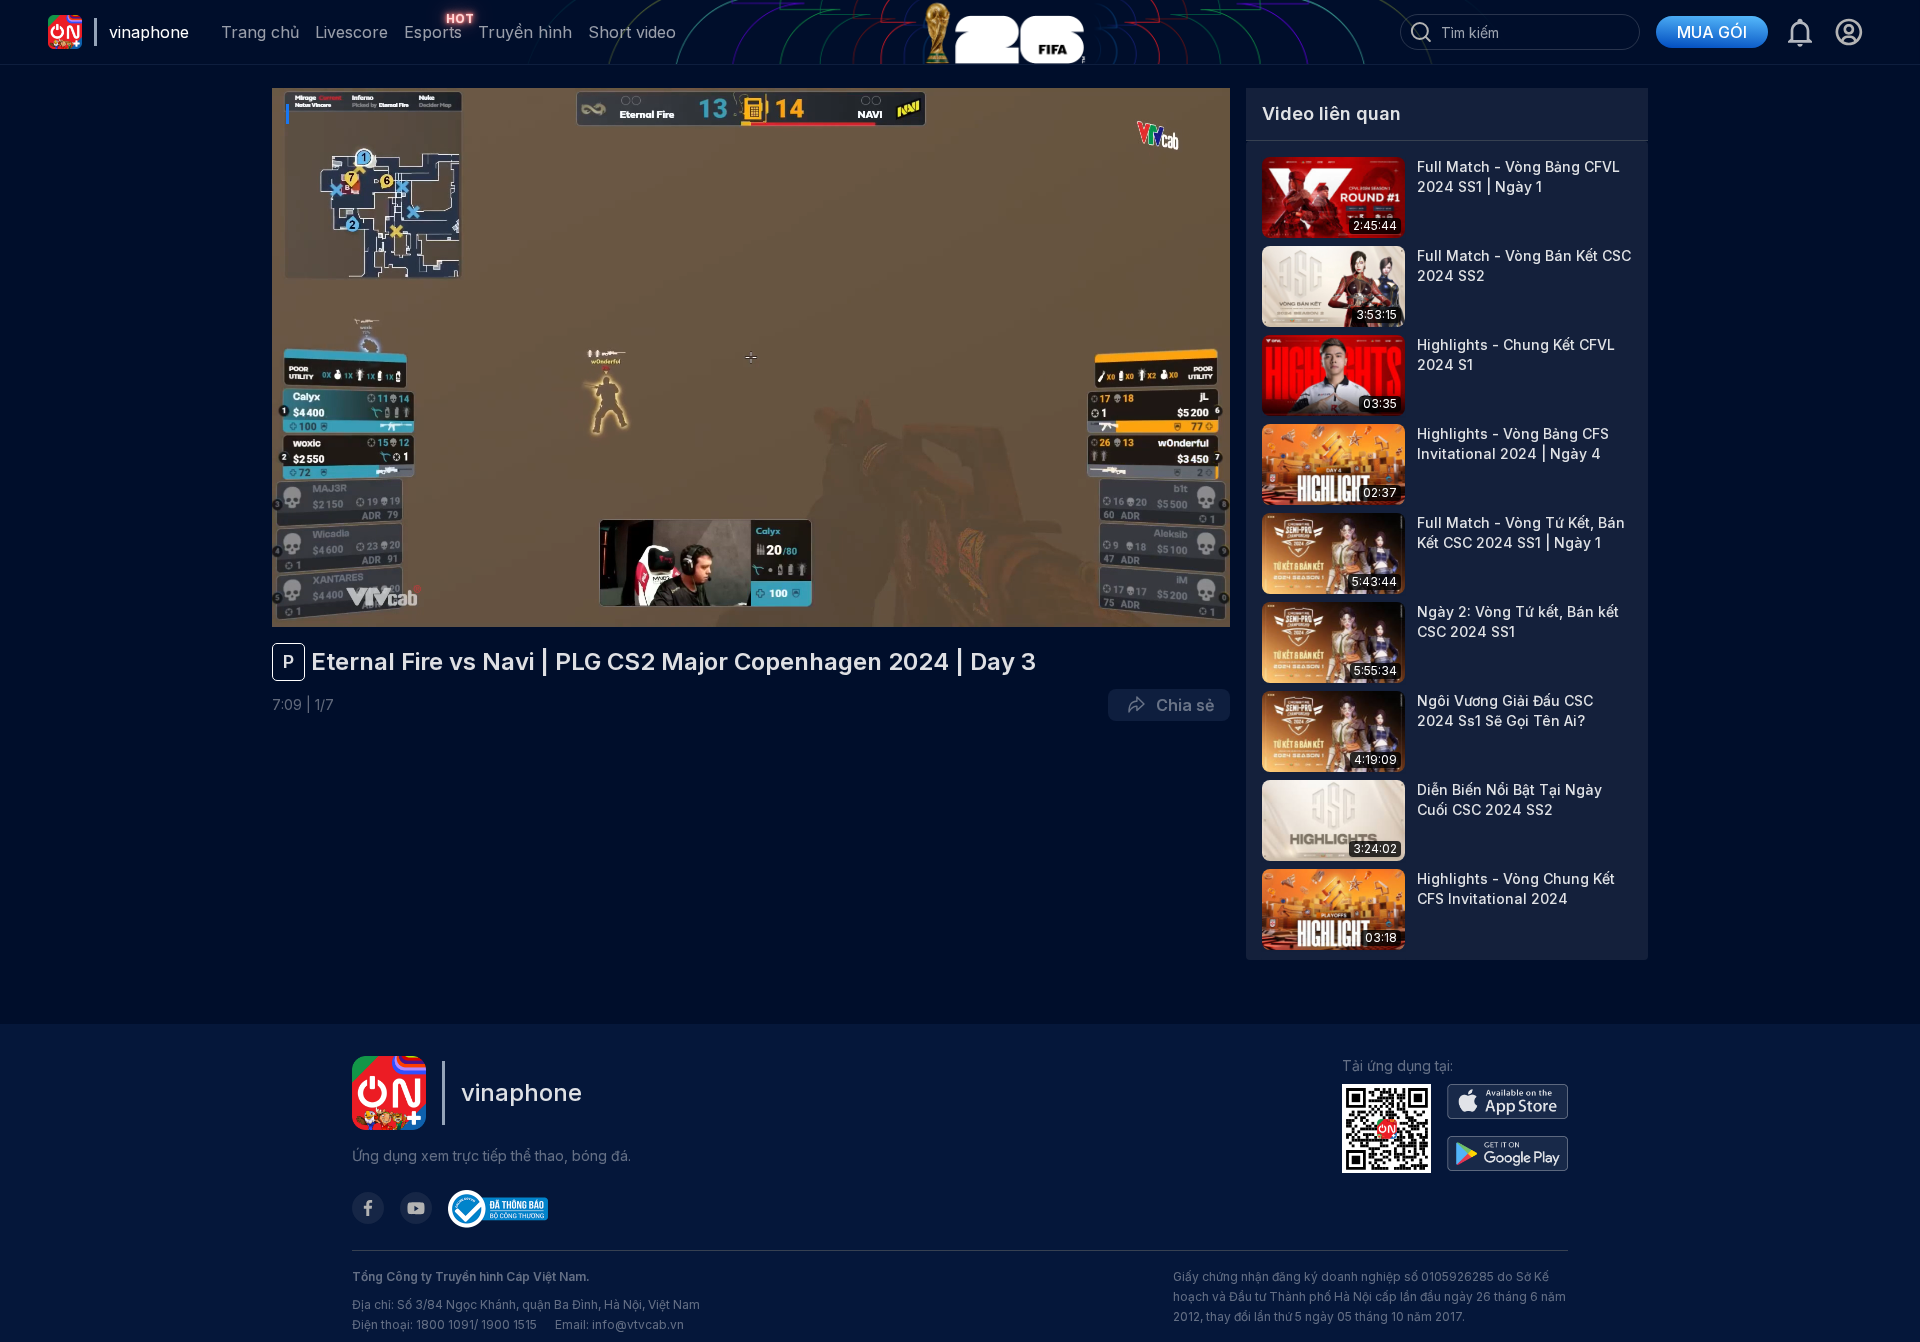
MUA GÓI (1712, 32)
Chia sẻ (1181, 705)
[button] (1848, 32)
